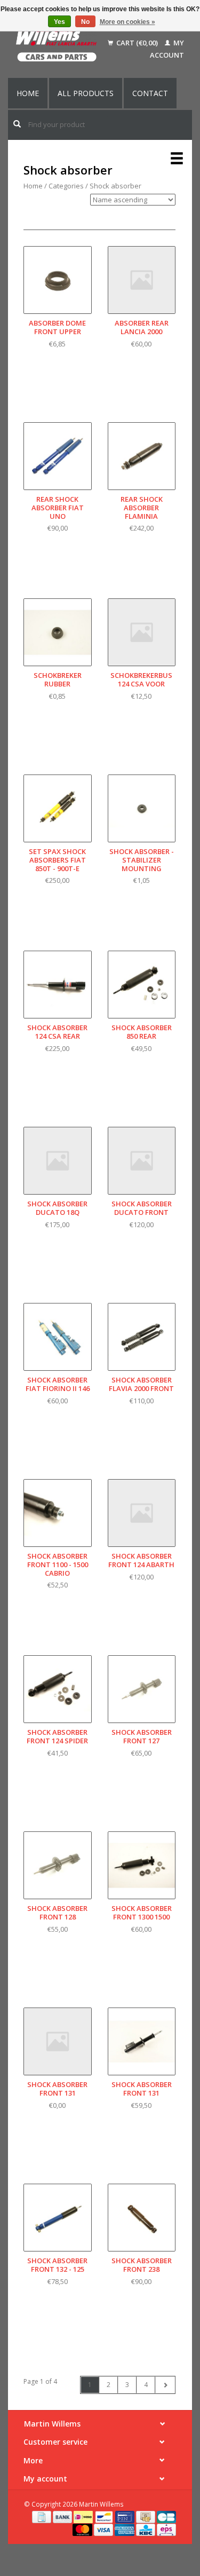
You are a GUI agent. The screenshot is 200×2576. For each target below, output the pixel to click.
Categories (66, 186)
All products (86, 93)
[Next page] (165, 2385)
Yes (59, 22)
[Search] (17, 124)
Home (28, 93)
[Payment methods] (42, 2516)
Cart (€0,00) (137, 43)
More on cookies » (127, 22)
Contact (150, 93)
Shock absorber (115, 186)
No (85, 22)
